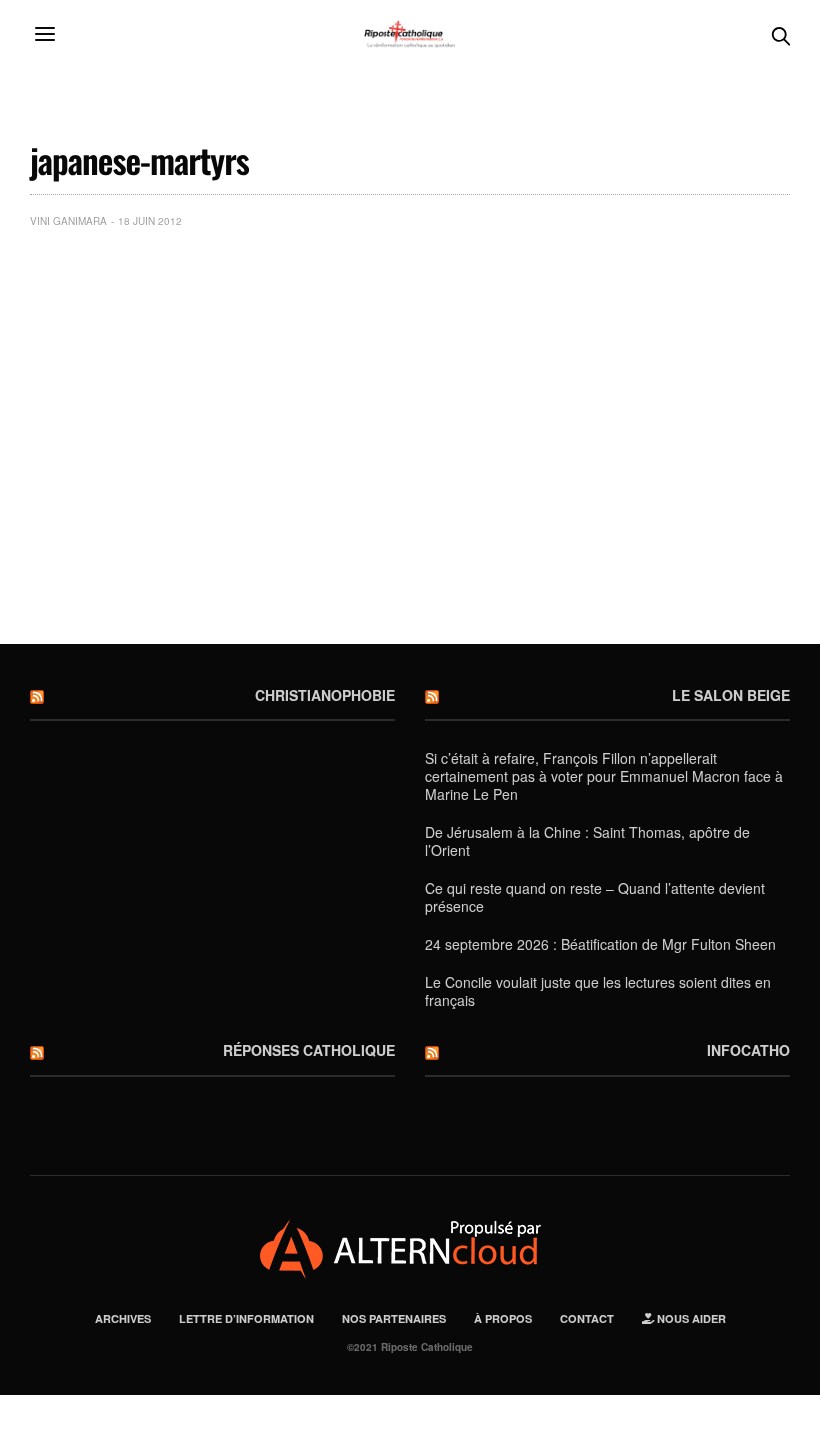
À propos (503, 1318)
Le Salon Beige (731, 695)
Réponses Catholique (309, 1050)
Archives (123, 1318)
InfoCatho (748, 1050)
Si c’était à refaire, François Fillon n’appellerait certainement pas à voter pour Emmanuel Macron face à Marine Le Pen (604, 776)
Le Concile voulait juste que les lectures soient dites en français (598, 991)
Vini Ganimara (68, 221)
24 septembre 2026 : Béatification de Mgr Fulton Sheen (600, 944)
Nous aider (690, 1318)
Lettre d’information (246, 1318)
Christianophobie (325, 695)
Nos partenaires (394, 1318)
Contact (587, 1318)
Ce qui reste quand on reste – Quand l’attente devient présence (595, 897)
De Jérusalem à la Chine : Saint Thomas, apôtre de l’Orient (587, 841)
